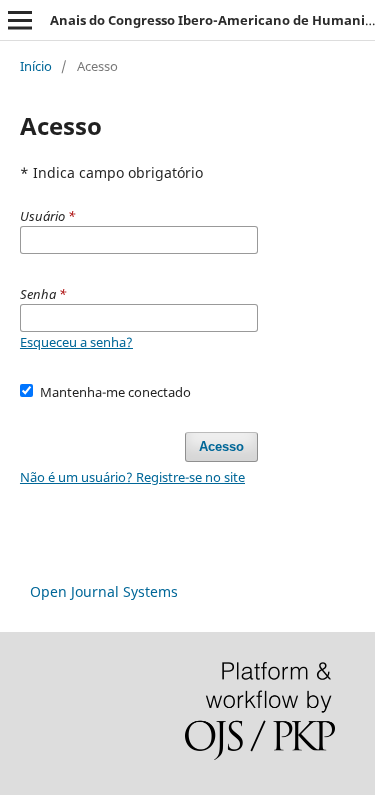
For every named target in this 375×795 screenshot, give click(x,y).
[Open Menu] (20, 20)
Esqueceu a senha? (76, 342)
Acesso (221, 446)
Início (36, 66)
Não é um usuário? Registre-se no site (132, 477)
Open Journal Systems (104, 591)
